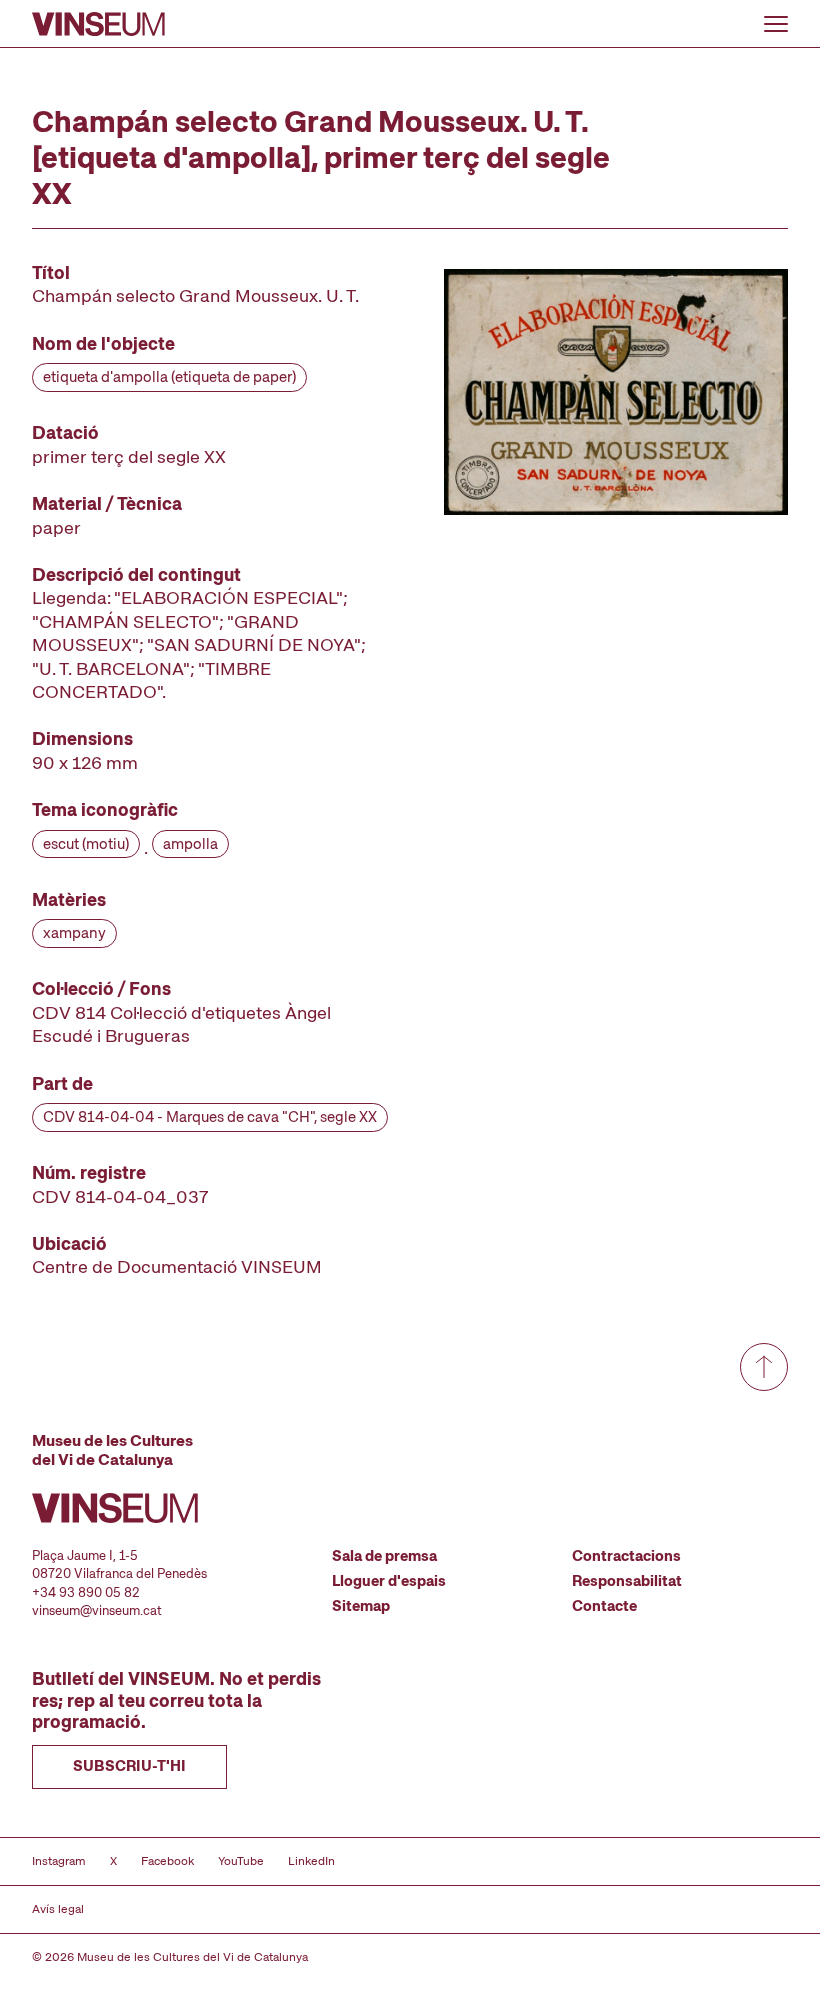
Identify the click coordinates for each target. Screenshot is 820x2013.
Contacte (604, 1606)
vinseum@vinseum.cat (97, 1610)
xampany (74, 933)
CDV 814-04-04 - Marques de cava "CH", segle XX (210, 1117)
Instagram (59, 1861)
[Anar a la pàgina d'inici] (98, 24)
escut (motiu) (86, 844)
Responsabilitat (627, 1581)
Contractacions (626, 1556)
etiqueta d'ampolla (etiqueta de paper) (169, 377)
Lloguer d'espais (389, 1581)
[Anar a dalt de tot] (764, 1367)
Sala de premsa (384, 1556)
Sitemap (361, 1606)
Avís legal (58, 1909)
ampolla (190, 844)
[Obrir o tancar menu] (776, 24)
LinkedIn (311, 1861)
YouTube (241, 1861)
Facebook (167, 1861)
